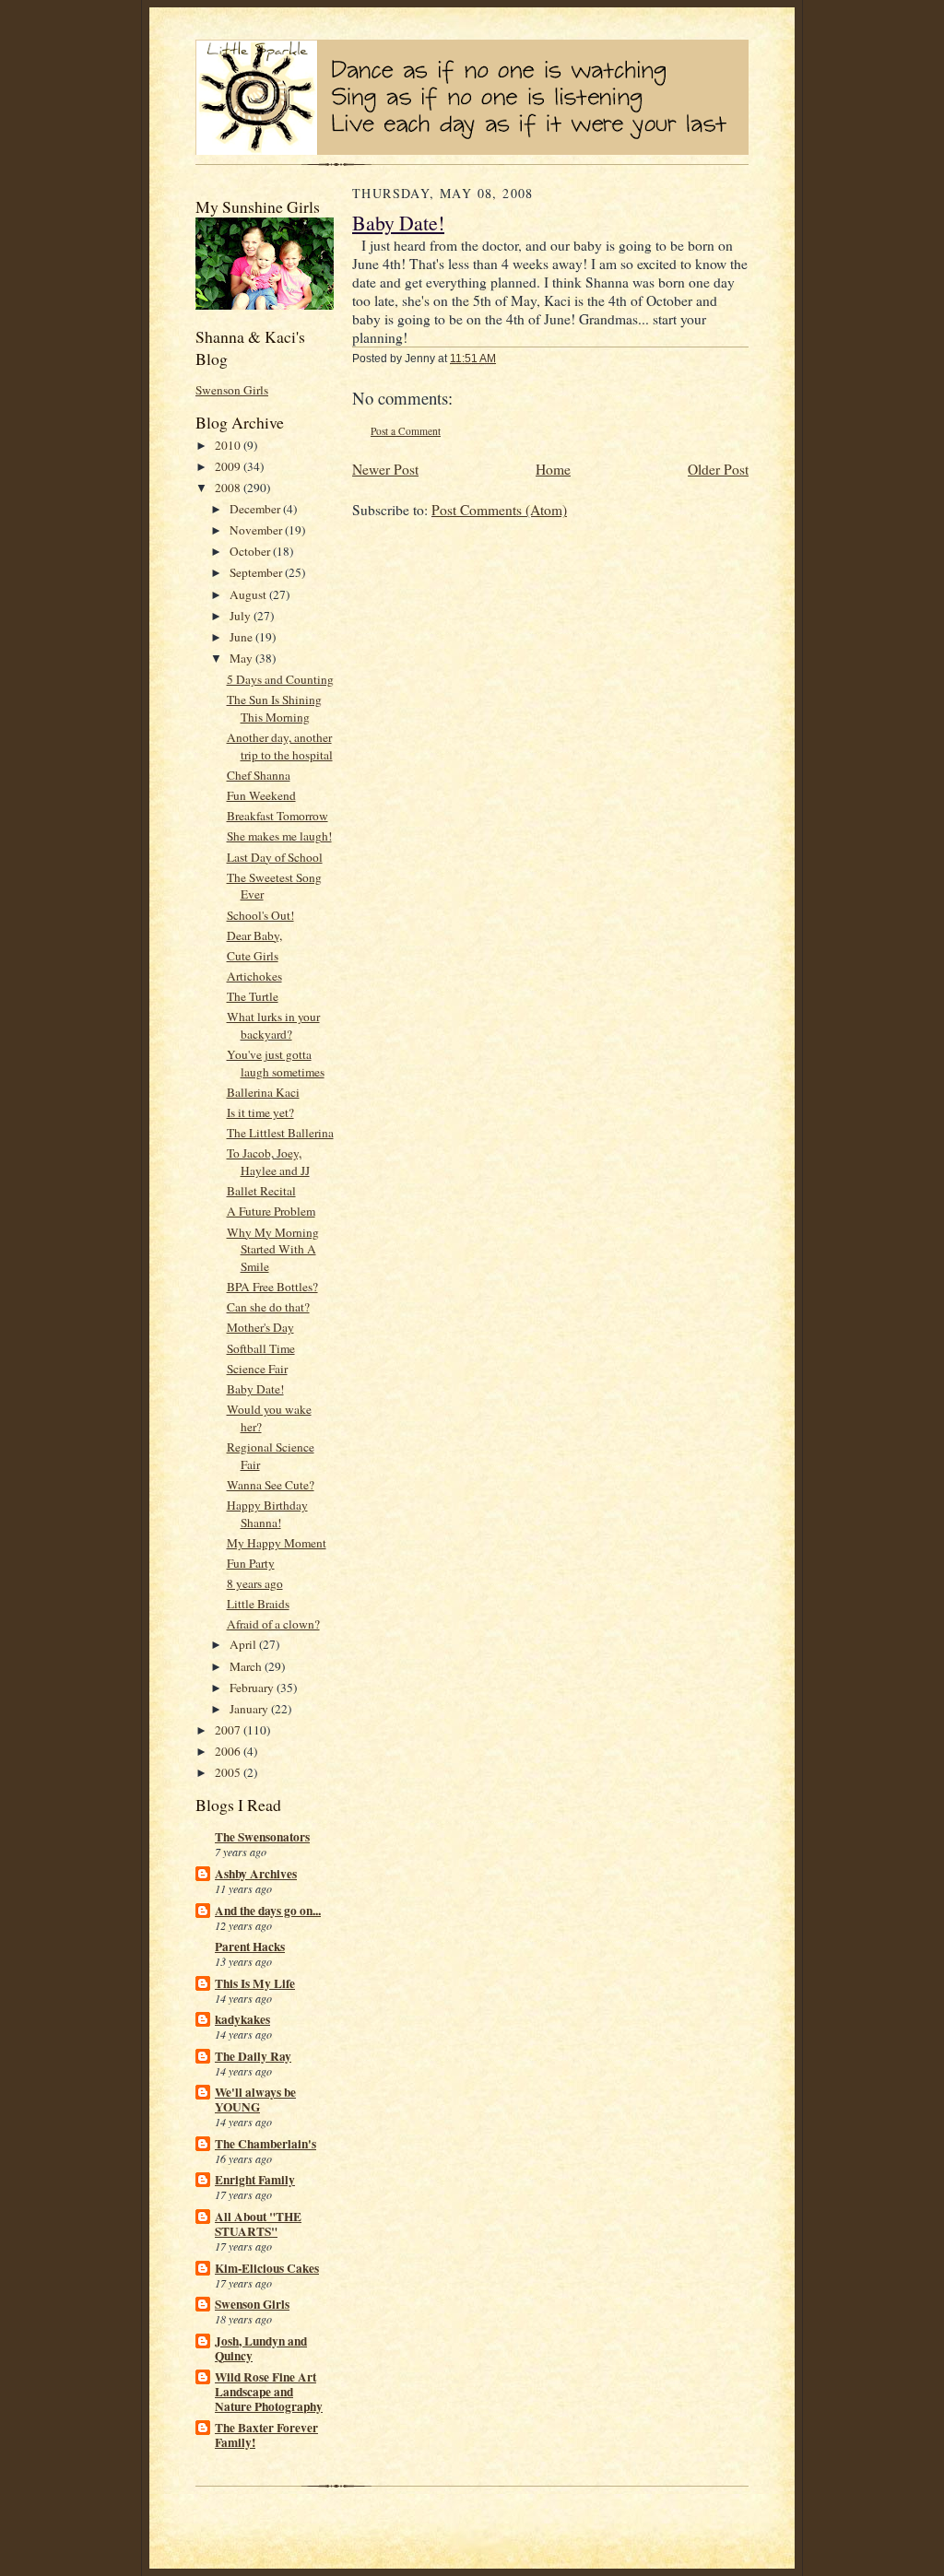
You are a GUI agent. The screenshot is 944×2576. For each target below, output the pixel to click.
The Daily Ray (253, 2056)
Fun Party (251, 1563)
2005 (229, 1772)
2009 (229, 466)
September (257, 572)
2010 (229, 445)
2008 (229, 488)
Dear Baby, (254, 935)
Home (553, 469)
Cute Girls (253, 956)
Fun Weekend (261, 795)
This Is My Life (255, 1983)
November (257, 530)
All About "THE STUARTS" (258, 2224)
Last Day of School (275, 857)
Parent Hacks (250, 1947)
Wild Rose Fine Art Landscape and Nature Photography (269, 2392)
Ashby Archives (256, 1874)
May (242, 658)
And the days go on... (268, 1911)
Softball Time (261, 1348)
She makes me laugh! (279, 836)
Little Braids (258, 1604)
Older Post (718, 469)
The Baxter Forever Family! (266, 2435)
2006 (229, 1751)
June (242, 637)
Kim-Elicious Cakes (267, 2268)
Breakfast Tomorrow (277, 816)
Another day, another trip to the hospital (280, 746)
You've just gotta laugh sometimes (276, 1063)
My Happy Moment (277, 1543)
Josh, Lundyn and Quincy (261, 2348)
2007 (229, 1730)
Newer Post (385, 469)
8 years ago (255, 1583)
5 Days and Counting (280, 679)
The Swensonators (262, 1837)
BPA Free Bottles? (272, 1287)
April (244, 1644)
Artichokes (254, 976)
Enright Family (255, 2180)
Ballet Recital (261, 1191)
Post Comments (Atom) (499, 510)
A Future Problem (271, 1211)
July (242, 616)
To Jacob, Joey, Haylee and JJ (268, 1162)
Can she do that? (268, 1307)
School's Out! (260, 915)
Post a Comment (406, 431)
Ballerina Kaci (263, 1092)
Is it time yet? (260, 1112)
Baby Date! (255, 1389)
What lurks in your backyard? (273, 1025)
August (249, 594)
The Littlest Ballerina (280, 1133)
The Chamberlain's (265, 2144)
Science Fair (257, 1369)
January (250, 1709)
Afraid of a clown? (273, 1624)
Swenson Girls (232, 390)
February (253, 1688)
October (251, 551)
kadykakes (242, 2019)
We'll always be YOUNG (255, 2100)
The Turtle (253, 996)
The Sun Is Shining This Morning (274, 708)
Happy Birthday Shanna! (267, 1514)
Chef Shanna (259, 775)
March (247, 1666)
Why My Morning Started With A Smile (273, 1250)
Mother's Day (260, 1327)
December (256, 509)
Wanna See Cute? (271, 1485)
